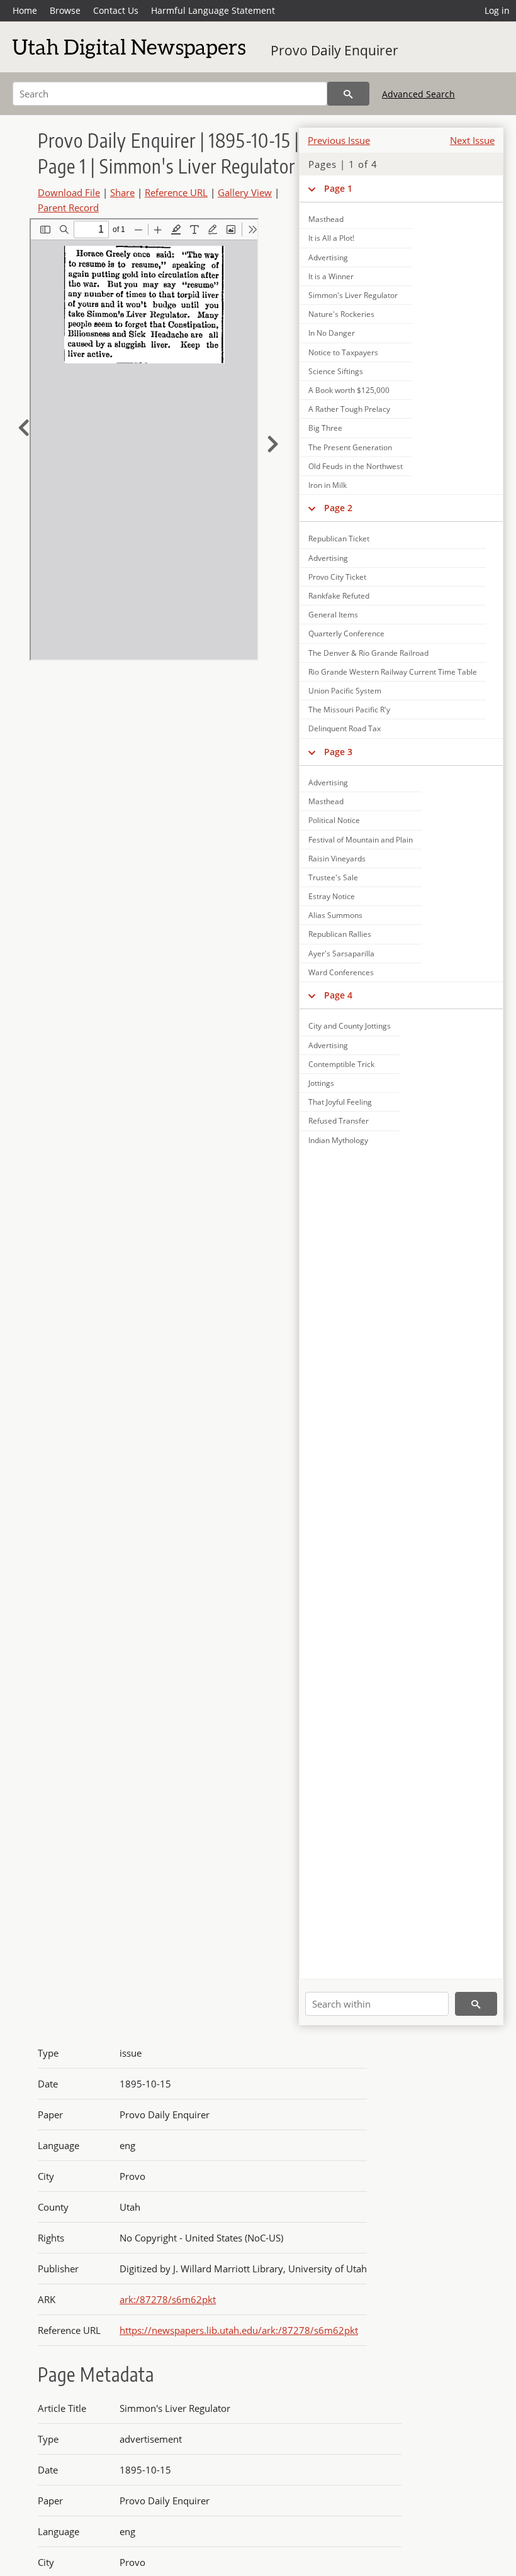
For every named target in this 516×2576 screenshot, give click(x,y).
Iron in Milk (328, 485)
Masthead (326, 219)
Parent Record (68, 207)
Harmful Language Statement (213, 10)
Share (122, 192)
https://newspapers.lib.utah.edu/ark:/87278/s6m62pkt (239, 2330)
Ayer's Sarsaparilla (341, 954)
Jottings (321, 1083)
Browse (65, 10)
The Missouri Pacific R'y (349, 710)
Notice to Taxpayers (343, 352)
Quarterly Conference (346, 633)
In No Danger (332, 333)
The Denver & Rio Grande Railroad (368, 653)
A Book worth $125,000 (349, 390)
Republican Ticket (339, 539)
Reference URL (176, 192)
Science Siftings (336, 371)
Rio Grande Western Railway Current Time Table (393, 672)
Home (25, 10)
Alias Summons (335, 915)
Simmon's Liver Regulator (353, 295)
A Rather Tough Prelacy (349, 409)
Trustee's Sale (333, 877)
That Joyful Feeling (340, 1102)
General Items (333, 615)
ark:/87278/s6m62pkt (168, 2299)
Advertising (328, 257)
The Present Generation (350, 447)
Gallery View (245, 192)
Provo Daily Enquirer (334, 50)
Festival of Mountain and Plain (361, 840)
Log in (497, 10)
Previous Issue (339, 140)
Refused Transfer (339, 1121)
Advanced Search (418, 94)
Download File (69, 192)
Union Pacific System (345, 691)
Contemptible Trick (341, 1064)
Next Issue (472, 140)
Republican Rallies (340, 934)
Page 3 (338, 752)
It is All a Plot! (331, 238)
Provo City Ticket (337, 577)
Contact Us (116, 10)
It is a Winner (331, 276)
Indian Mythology (338, 1140)
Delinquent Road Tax (345, 728)
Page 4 (338, 995)
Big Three (325, 428)
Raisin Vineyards (337, 859)
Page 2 (338, 508)
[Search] (348, 94)
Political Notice (334, 820)
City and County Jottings (350, 1026)
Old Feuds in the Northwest (356, 466)
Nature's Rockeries (341, 314)
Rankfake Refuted (339, 596)
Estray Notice (332, 896)
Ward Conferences (341, 972)
